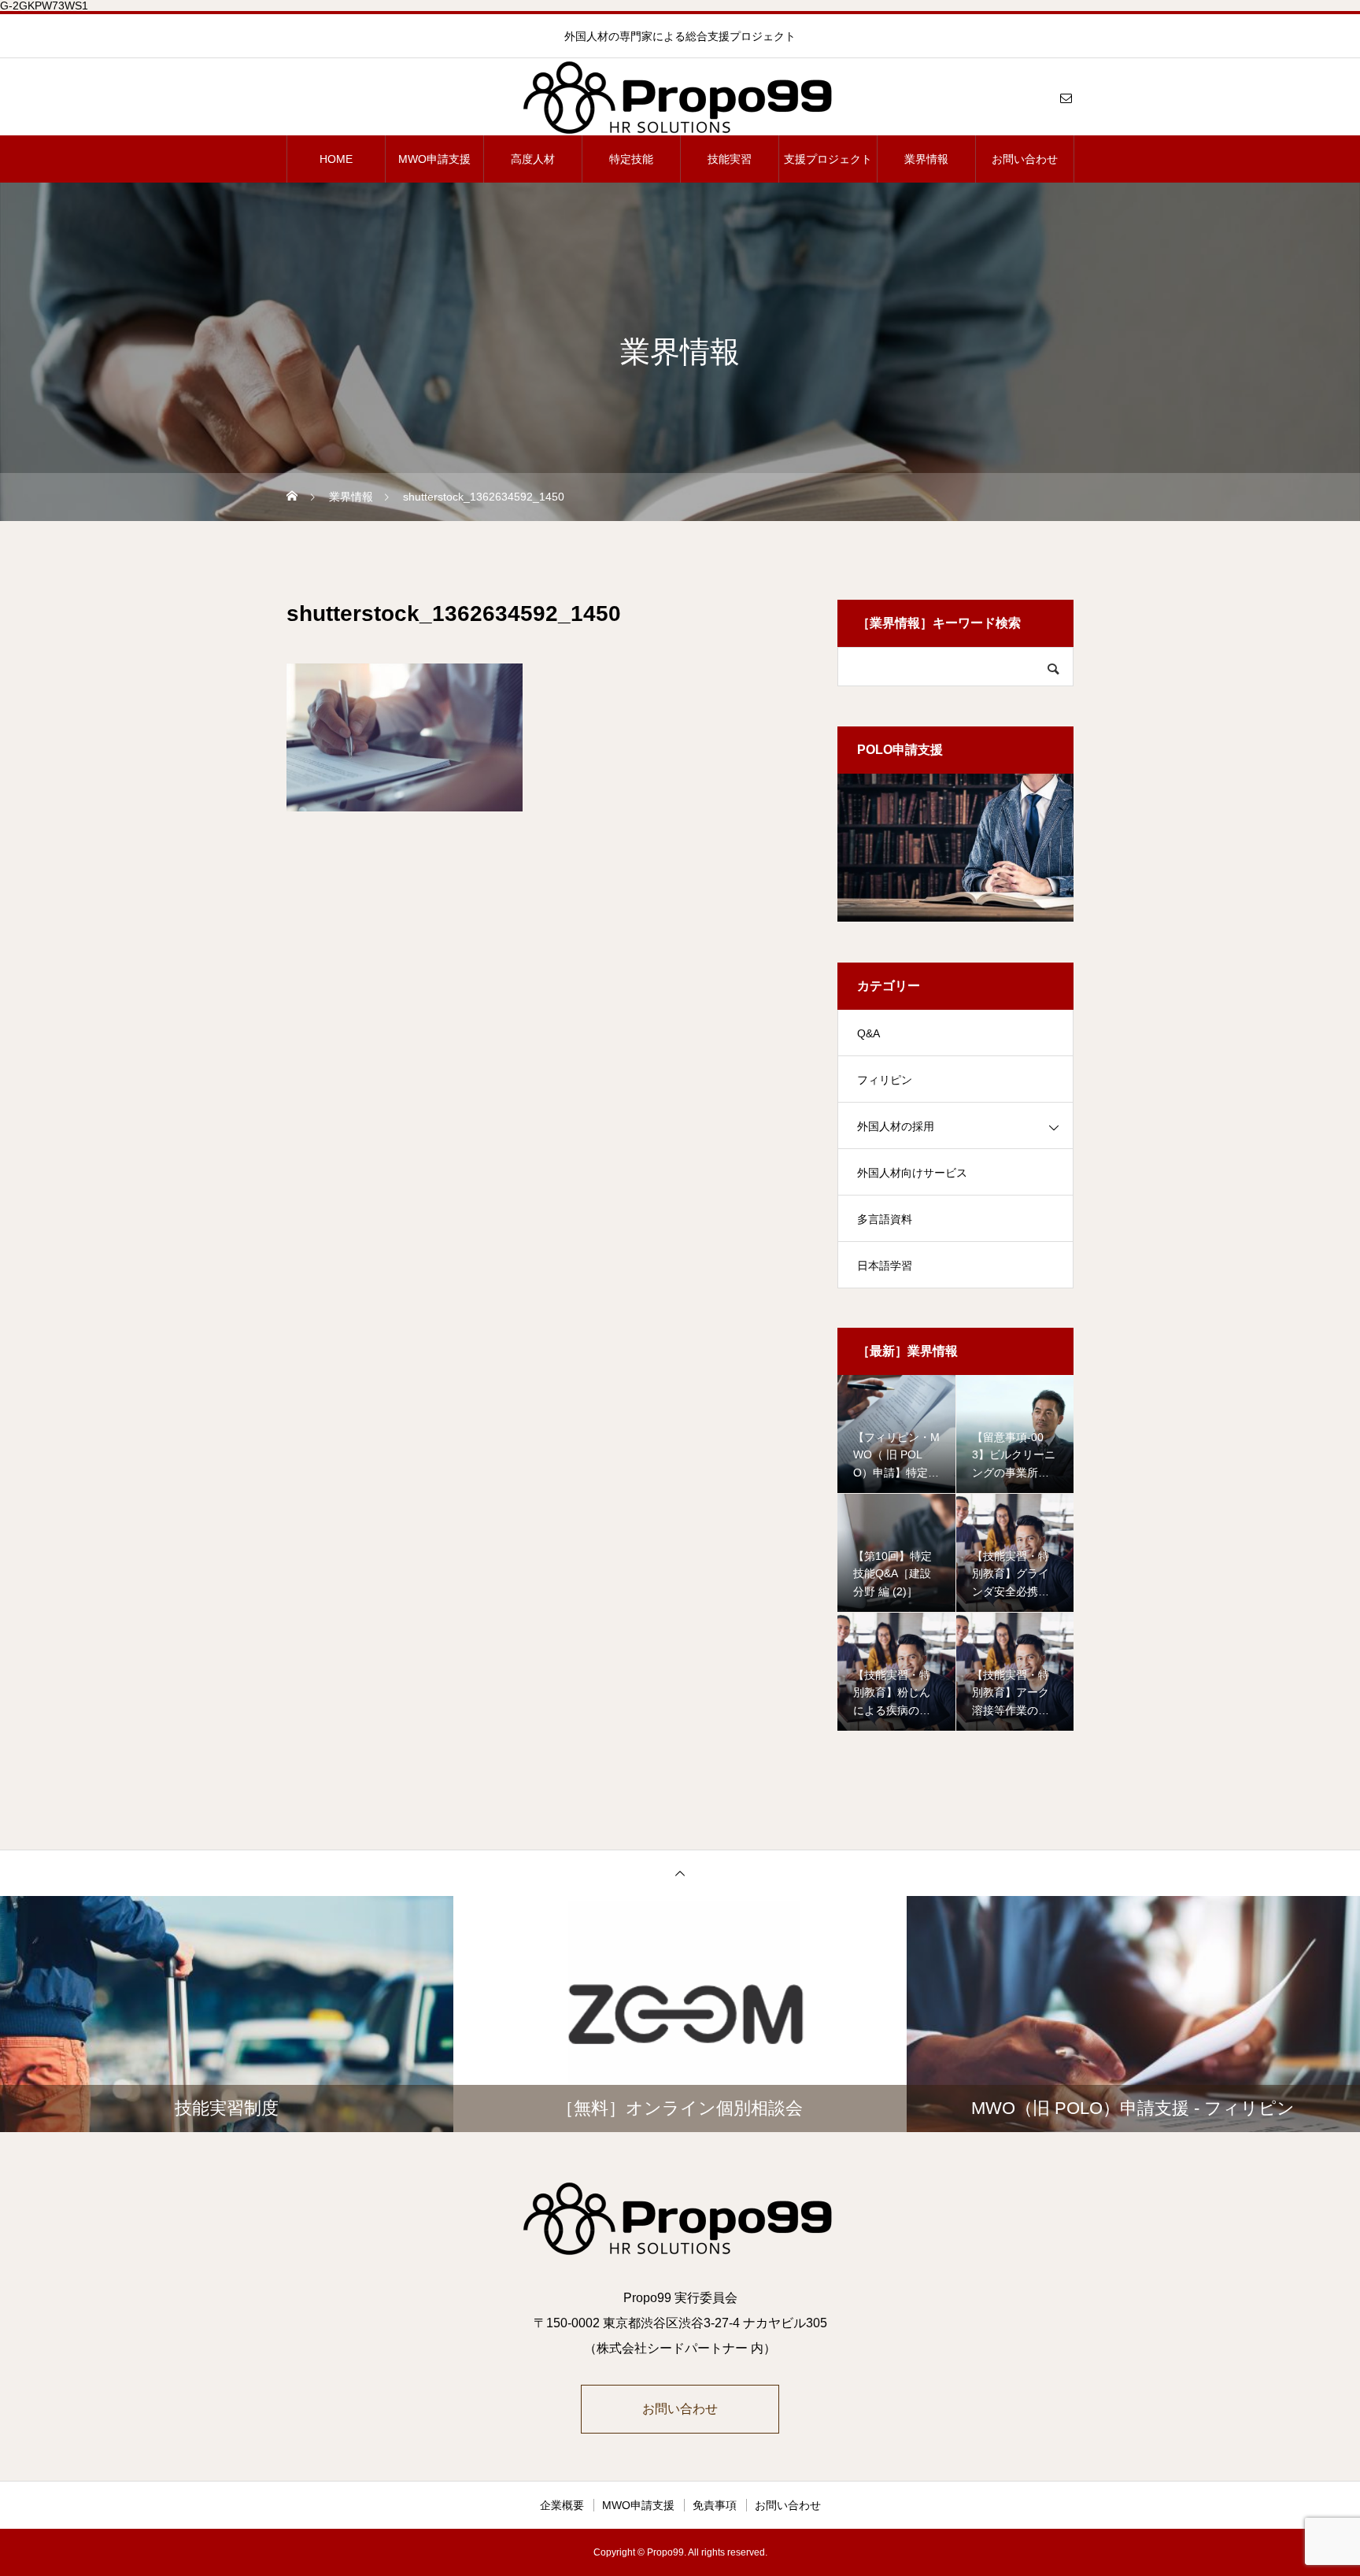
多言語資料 (885, 1219)
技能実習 (730, 159)
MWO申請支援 (434, 159)
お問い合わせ (1025, 159)
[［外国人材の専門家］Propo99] (680, 98)
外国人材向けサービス (912, 1173)
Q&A (868, 1033)
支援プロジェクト (828, 159)
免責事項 (715, 2505)
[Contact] (1066, 98)
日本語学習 (885, 1266)
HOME (336, 159)
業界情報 (926, 159)
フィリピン (885, 1080)
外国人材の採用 (896, 1126)
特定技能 (631, 159)
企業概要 (562, 2505)
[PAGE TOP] (680, 1873)
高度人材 (533, 159)
